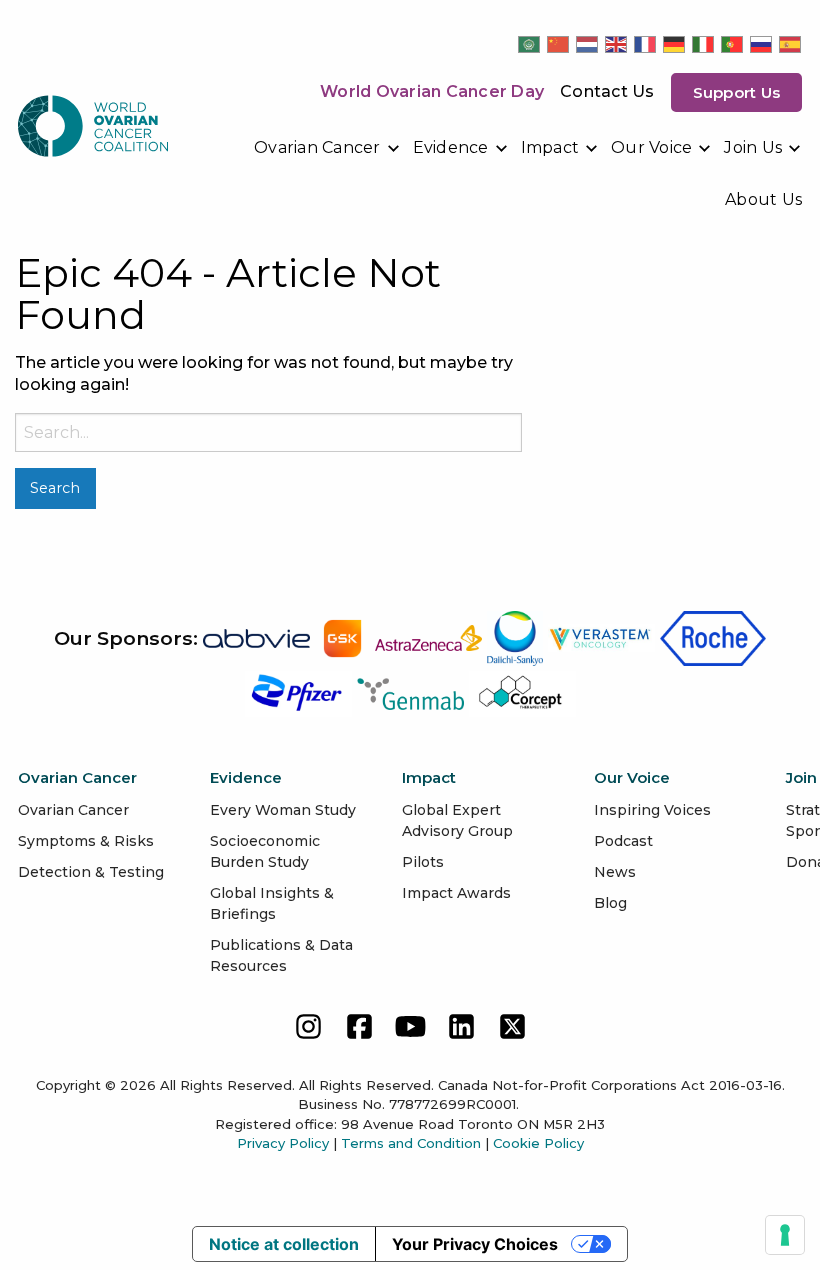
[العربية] (530, 44)
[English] (617, 44)
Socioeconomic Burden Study (265, 851)
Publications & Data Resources (281, 955)
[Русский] (762, 44)
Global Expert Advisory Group (457, 820)
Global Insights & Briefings (272, 903)
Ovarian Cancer (317, 147)
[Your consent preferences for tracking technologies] (785, 1235)
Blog (610, 903)
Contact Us (607, 91)
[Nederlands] (588, 44)
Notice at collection (284, 1244)
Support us (737, 92)
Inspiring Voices (652, 810)
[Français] (646, 44)
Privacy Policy (283, 1143)
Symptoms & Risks (86, 841)
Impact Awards (456, 893)
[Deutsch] (675, 44)
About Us (763, 199)
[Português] (733, 44)
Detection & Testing (91, 872)
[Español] (791, 44)
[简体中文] (559, 44)
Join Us (753, 147)
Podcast (623, 841)
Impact (550, 147)
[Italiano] (704, 44)
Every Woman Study (283, 810)
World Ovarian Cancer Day (432, 91)
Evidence (451, 147)
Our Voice (651, 147)
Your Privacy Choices (475, 1244)
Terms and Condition (411, 1143)
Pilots (423, 862)
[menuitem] (327, 148)
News (615, 872)
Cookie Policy (538, 1143)
